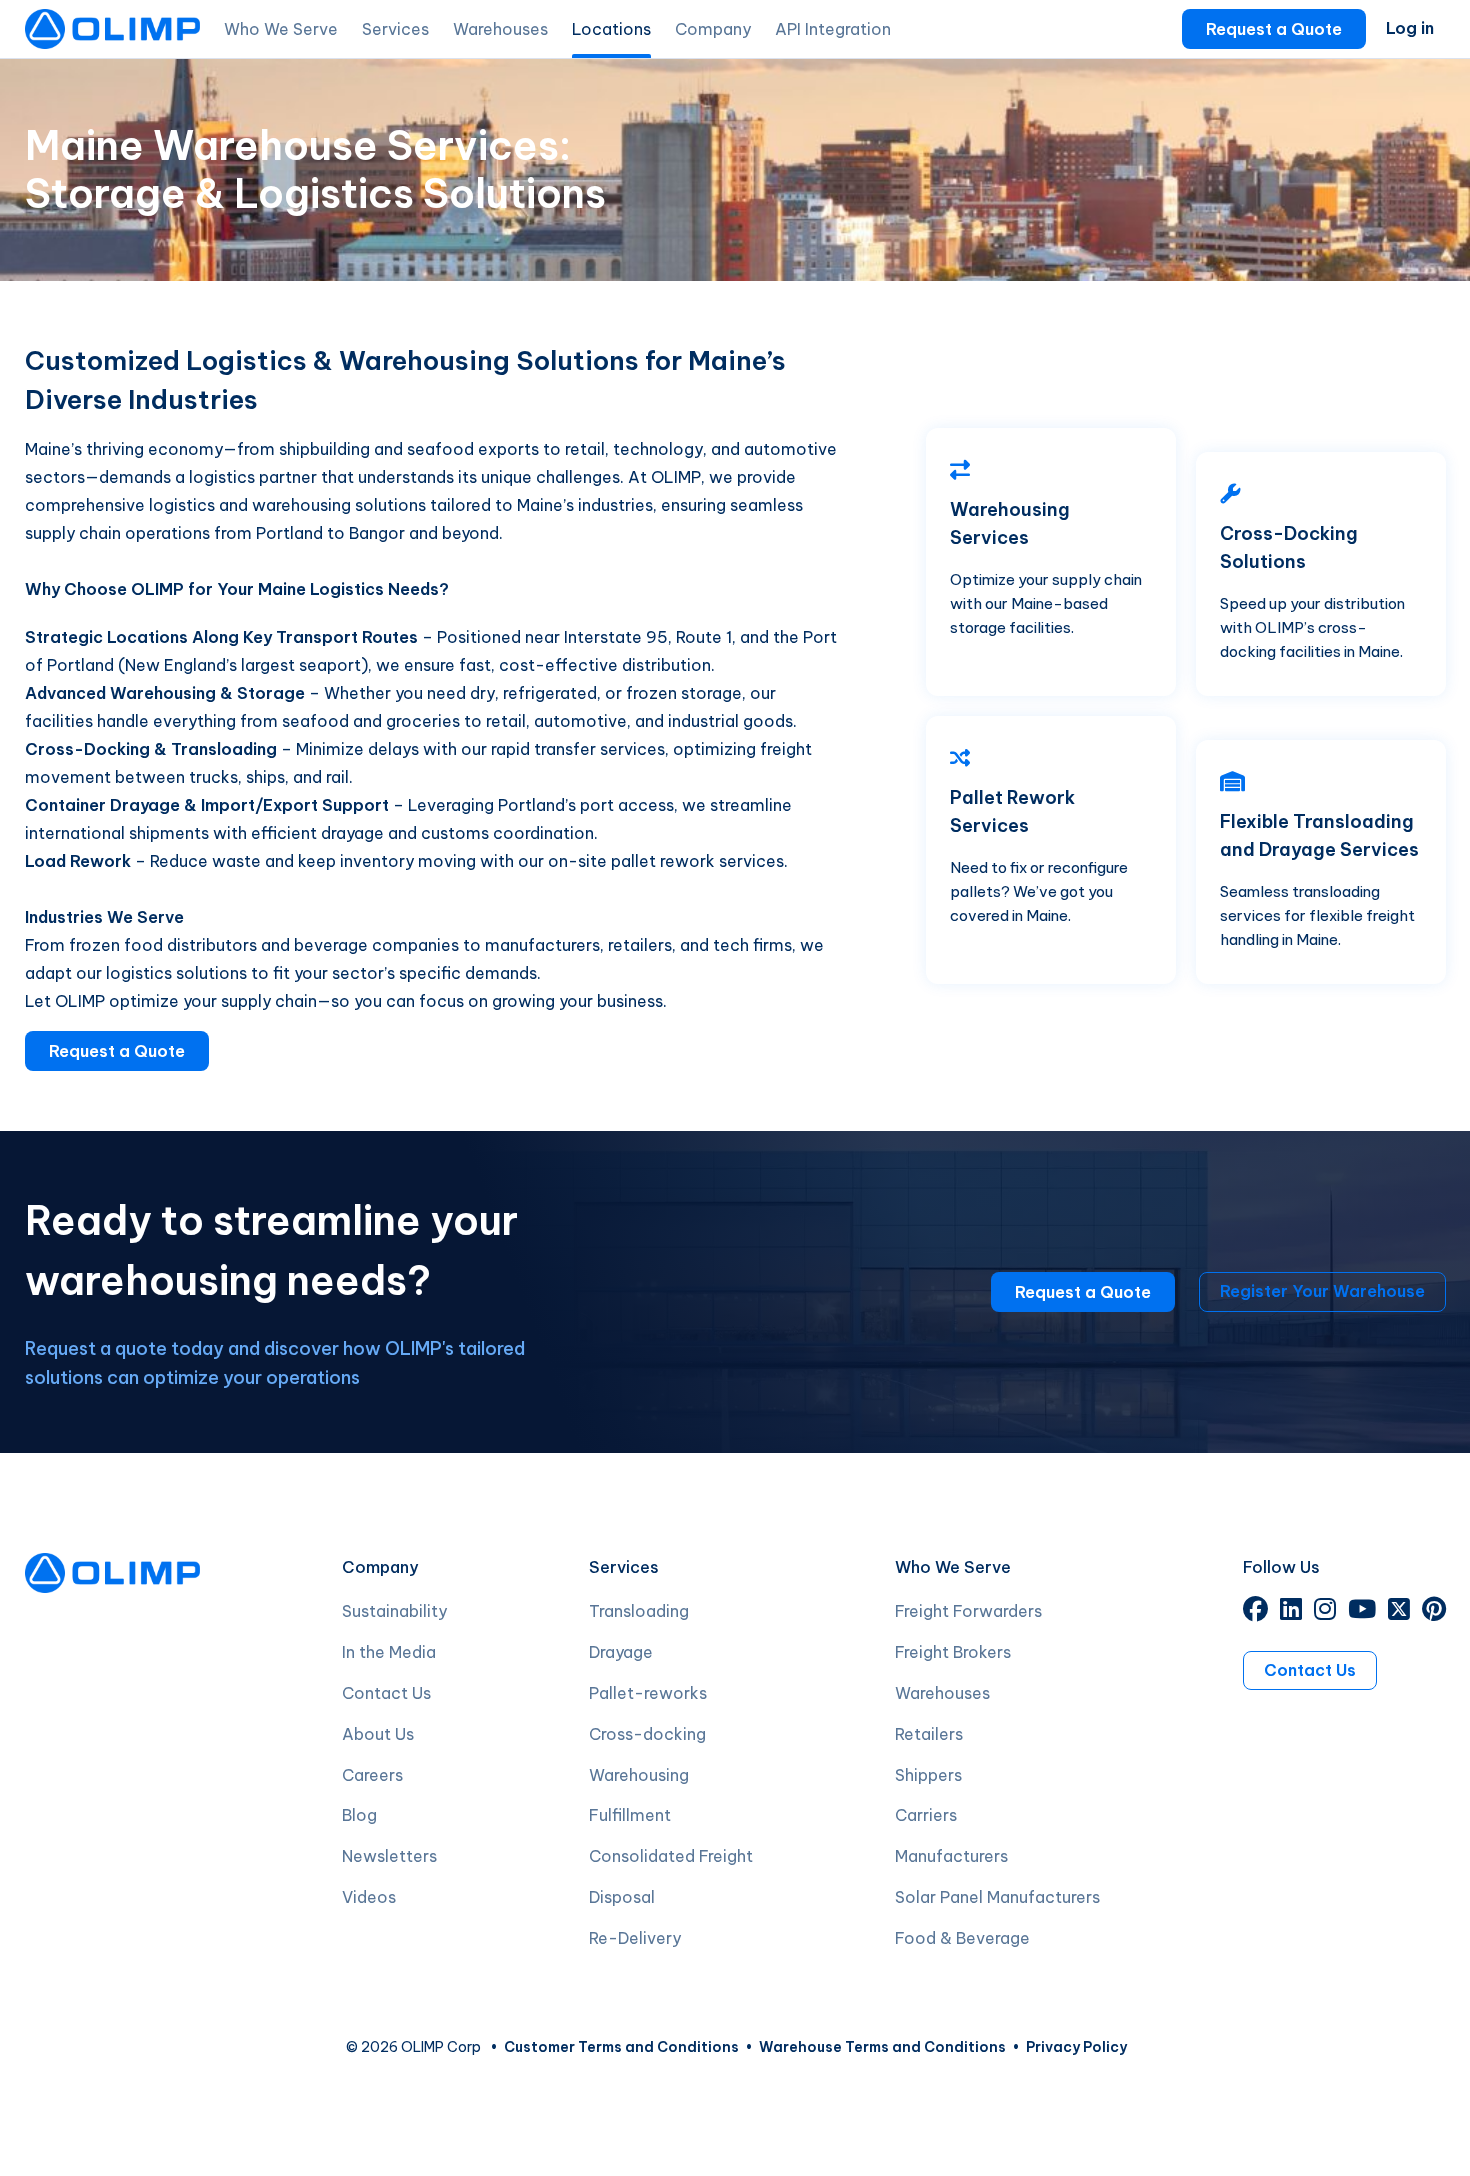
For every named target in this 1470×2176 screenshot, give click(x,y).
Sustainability (394, 1611)
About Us (378, 1734)
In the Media (389, 1652)
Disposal (622, 1897)
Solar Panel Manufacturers (997, 1897)
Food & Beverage (962, 1938)
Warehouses (942, 1693)
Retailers (929, 1734)
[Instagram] (1325, 1612)
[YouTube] (1362, 1612)
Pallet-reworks (648, 1693)
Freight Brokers (953, 1652)
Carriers (926, 1815)
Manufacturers (951, 1856)
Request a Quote (1274, 29)
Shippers (928, 1775)
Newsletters (389, 1856)
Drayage (621, 1652)
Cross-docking (647, 1734)
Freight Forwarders (968, 1611)
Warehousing (639, 1775)
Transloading (639, 1611)
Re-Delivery (635, 1938)
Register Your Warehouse (1322, 1291)
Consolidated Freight (671, 1856)
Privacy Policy (1076, 2047)
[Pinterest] (1434, 1612)
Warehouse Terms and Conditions (882, 2047)
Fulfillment (630, 1815)
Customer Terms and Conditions (621, 2047)
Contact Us (386, 1693)
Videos (369, 1897)
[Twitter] (1399, 1612)
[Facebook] (1255, 1612)
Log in (1410, 28)
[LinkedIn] (1291, 1612)
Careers (372, 1775)
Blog (359, 1815)
